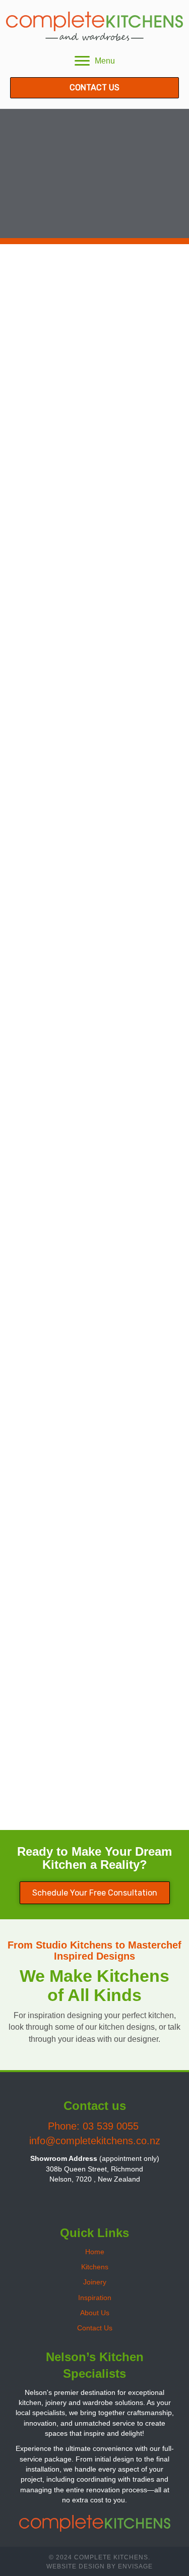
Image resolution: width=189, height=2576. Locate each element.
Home (95, 2252)
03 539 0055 (112, 2126)
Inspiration (95, 2298)
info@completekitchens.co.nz (95, 2141)
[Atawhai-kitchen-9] (94, 564)
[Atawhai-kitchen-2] (94, 1762)
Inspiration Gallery (94, 129)
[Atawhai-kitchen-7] (94, 816)
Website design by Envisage (100, 2566)
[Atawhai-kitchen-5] (94, 1147)
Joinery (95, 2282)
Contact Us (95, 2328)
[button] (82, 2199)
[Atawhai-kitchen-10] (94, 1352)
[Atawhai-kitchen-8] (94, 312)
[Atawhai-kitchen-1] (94, 942)
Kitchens (95, 2267)
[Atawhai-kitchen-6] (94, 690)
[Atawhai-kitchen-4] (94, 1557)
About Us (95, 2313)
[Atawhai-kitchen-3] (94, 438)
